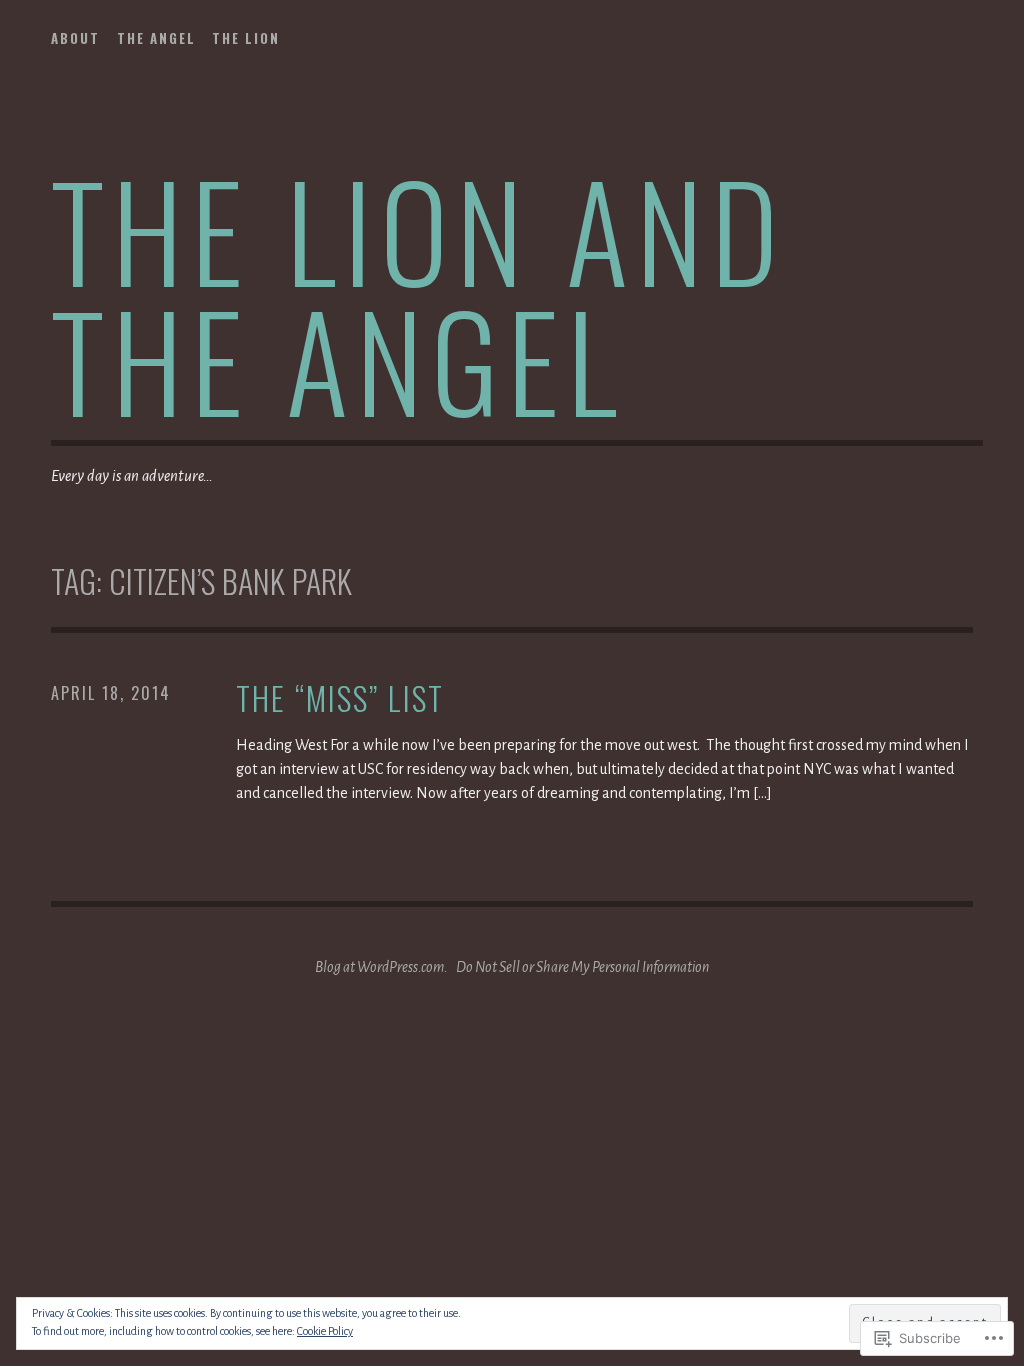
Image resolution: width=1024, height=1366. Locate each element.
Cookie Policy (325, 1331)
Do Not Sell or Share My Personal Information (582, 967)
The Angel (156, 38)
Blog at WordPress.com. (381, 967)
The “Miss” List (340, 698)
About (75, 38)
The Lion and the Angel (418, 293)
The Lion (246, 38)
